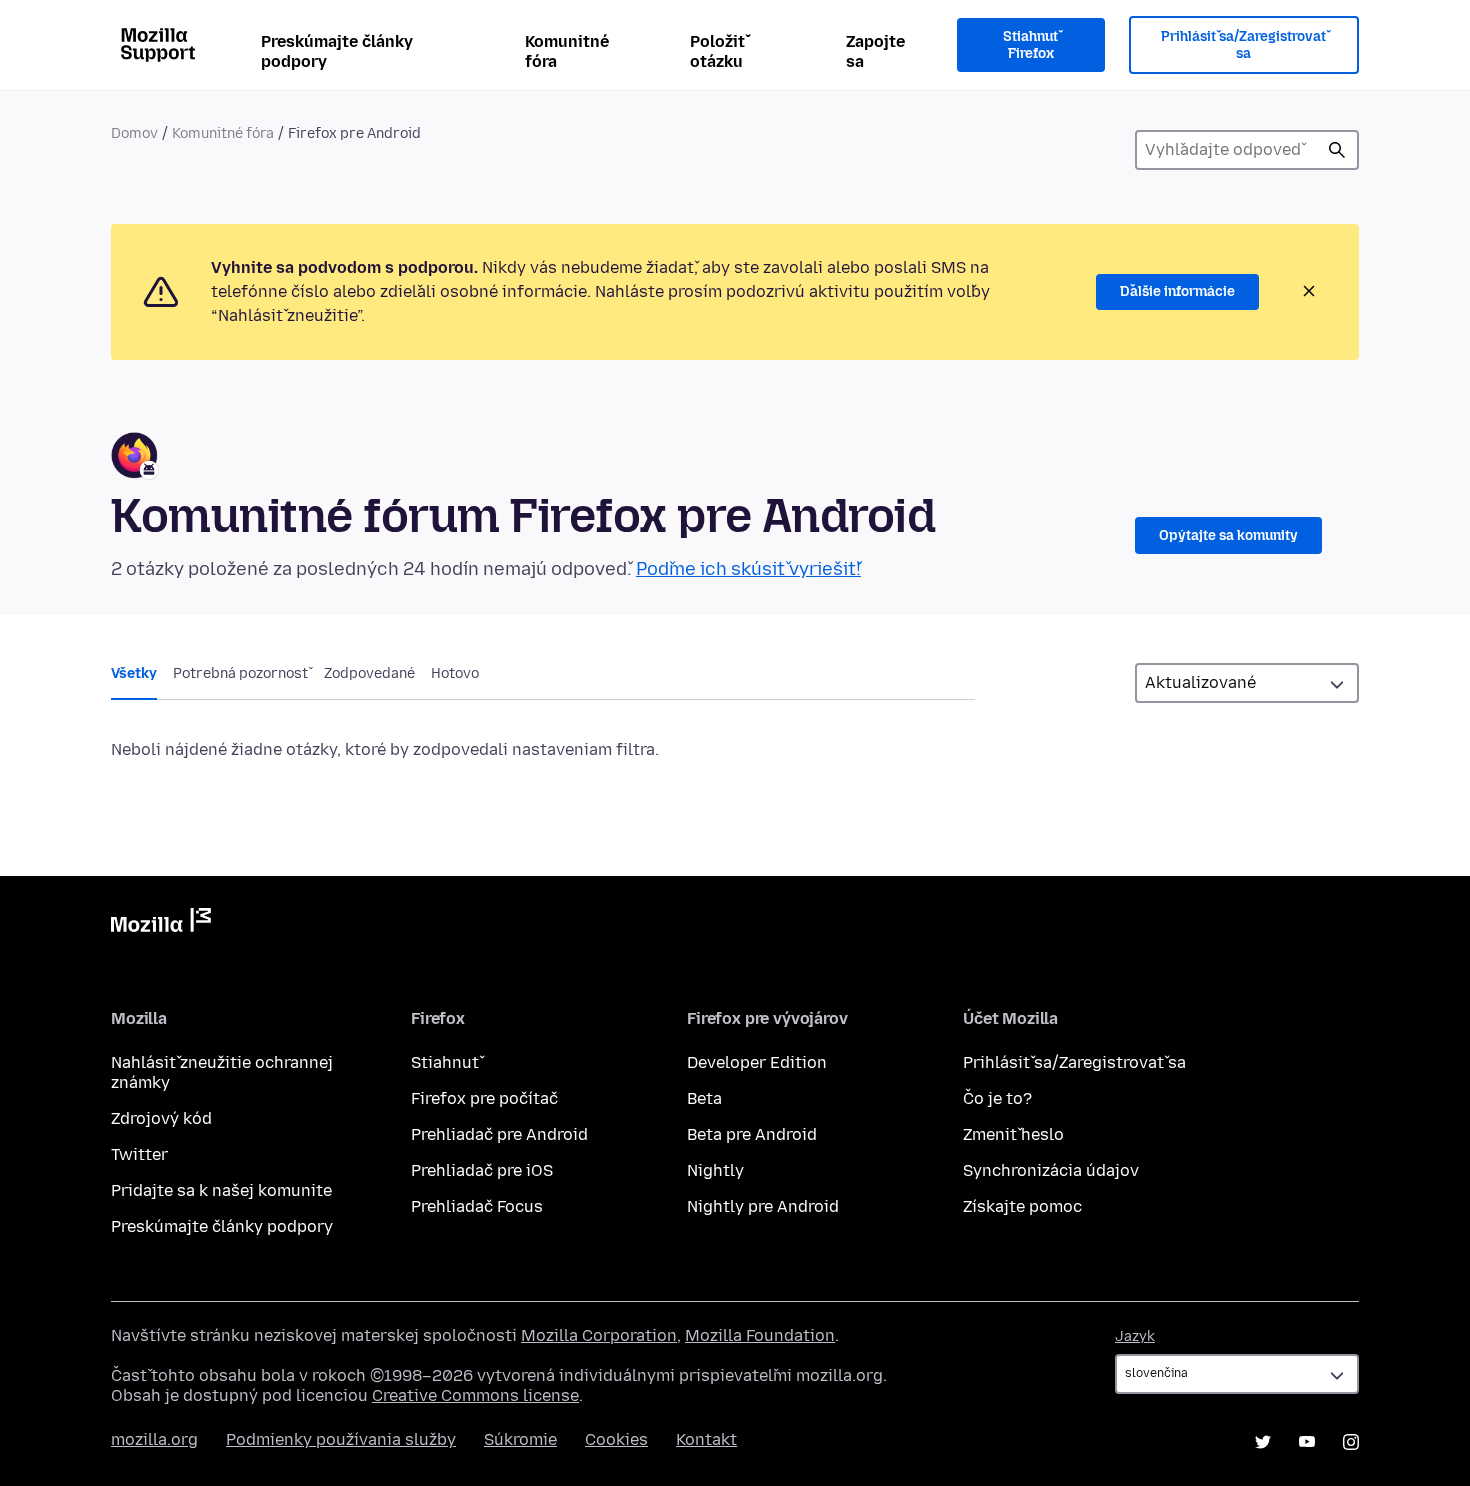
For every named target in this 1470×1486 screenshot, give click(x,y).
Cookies (616, 1439)
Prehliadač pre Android (499, 1134)
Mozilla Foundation (760, 1335)
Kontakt (706, 1439)
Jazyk (1135, 1336)
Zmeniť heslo (1013, 1134)
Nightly (715, 1170)
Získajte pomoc (1022, 1206)
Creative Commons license (475, 1395)
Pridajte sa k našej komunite (221, 1190)
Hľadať (1337, 150)
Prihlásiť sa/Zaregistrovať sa (1243, 45)
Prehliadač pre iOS (482, 1170)
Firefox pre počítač (484, 1098)
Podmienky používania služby (341, 1439)
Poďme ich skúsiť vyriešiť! (748, 569)
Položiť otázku (717, 51)
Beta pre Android (752, 1134)
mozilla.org (154, 1439)
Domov (134, 133)
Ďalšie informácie (1177, 291)
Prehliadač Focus (477, 1206)
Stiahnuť (445, 1062)
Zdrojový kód (161, 1118)
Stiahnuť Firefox (1030, 45)
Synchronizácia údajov (1051, 1170)
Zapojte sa (875, 51)
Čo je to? (997, 1098)
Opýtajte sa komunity (1228, 535)
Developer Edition (757, 1062)
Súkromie (520, 1439)
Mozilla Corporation (599, 1335)
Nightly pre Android (763, 1206)
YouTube (1307, 1442)
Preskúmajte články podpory (337, 51)
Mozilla (161, 924)
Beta (704, 1098)
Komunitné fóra (567, 51)
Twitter (139, 1154)
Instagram (1351, 1442)
